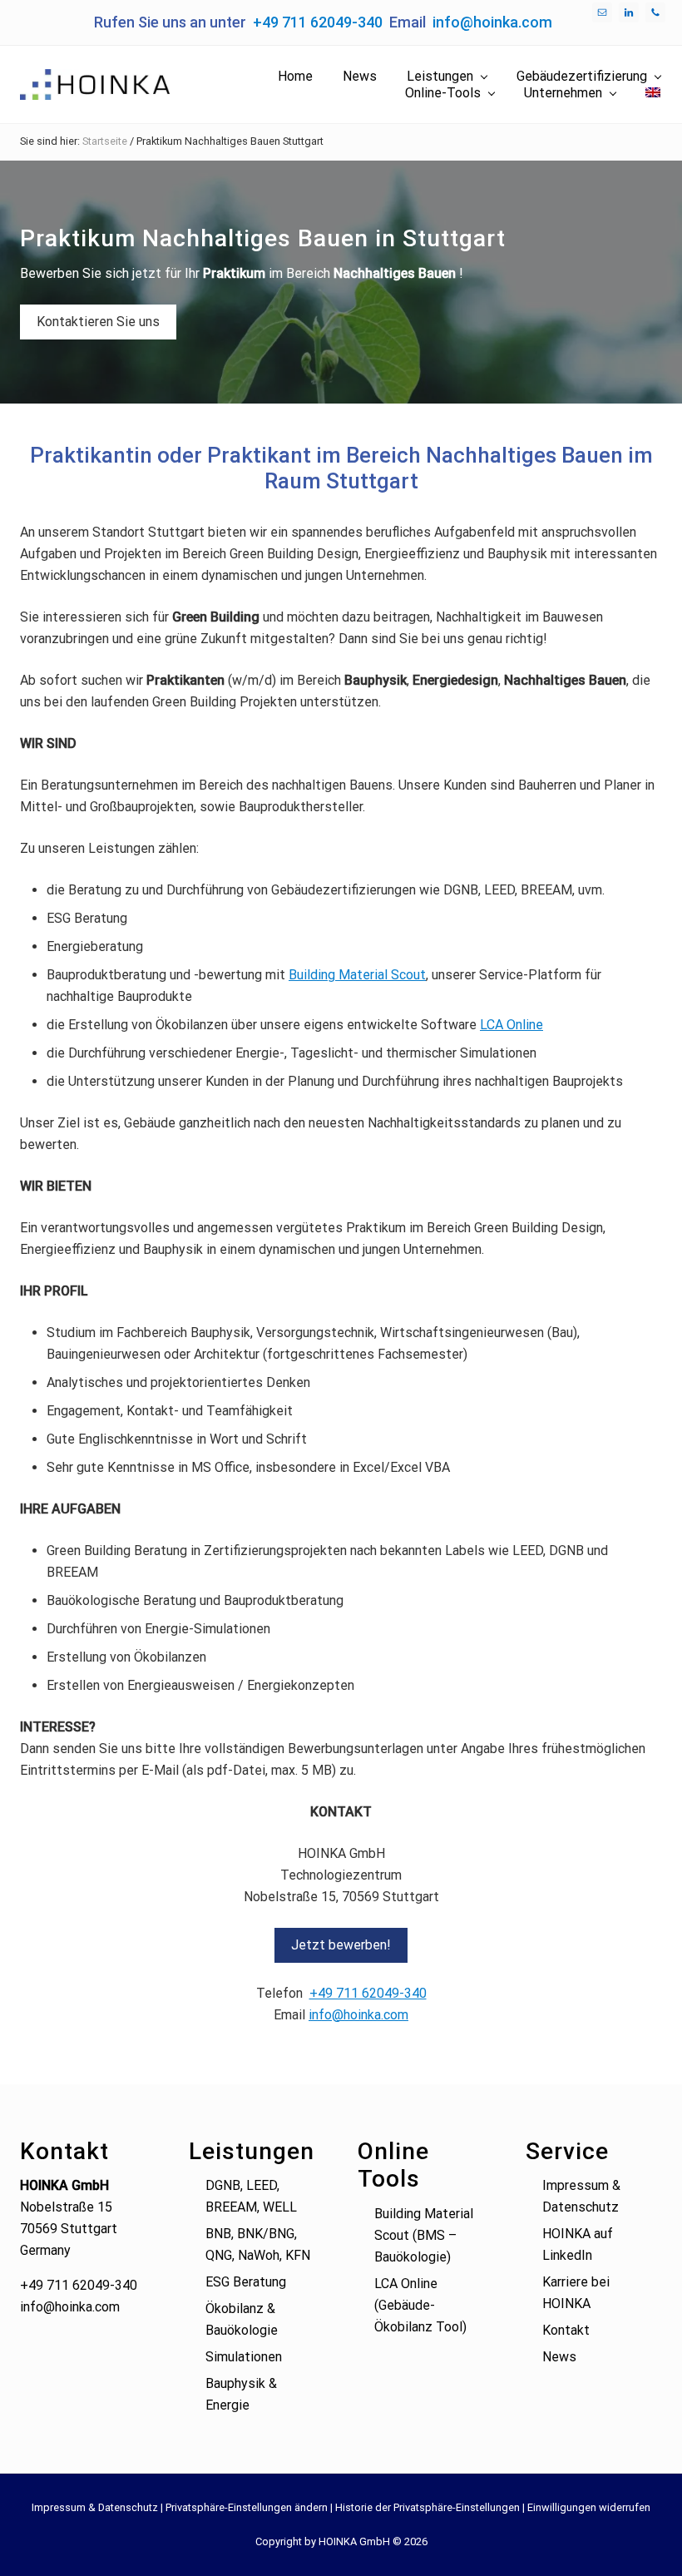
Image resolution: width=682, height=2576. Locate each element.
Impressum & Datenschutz (95, 2507)
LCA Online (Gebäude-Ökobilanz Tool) (420, 2305)
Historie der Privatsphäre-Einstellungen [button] (427, 2507)
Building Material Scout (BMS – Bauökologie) (424, 2235)
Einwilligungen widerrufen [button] (589, 2507)
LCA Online (511, 1025)
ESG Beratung (246, 2282)
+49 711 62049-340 (318, 22)
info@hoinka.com (492, 22)
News (559, 2357)
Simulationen (244, 2357)
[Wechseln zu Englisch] (653, 93)
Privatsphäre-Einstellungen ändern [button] (247, 2507)
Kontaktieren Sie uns (98, 322)
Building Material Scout (357, 975)
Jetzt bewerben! (341, 1945)
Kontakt (566, 2330)
